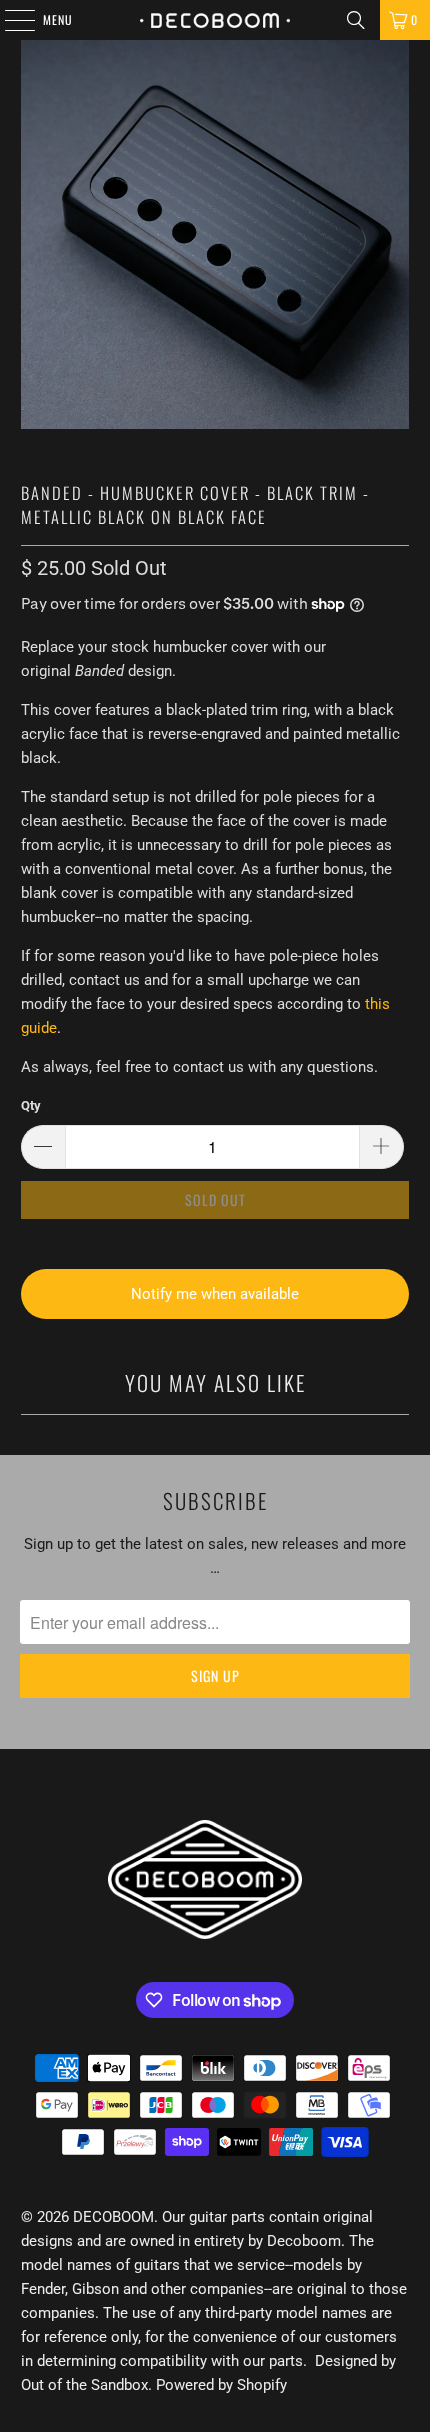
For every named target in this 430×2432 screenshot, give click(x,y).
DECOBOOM (113, 2217)
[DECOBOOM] (215, 20)
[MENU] (9, 20)
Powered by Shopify (221, 2385)
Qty (31, 1105)
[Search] (356, 20)
